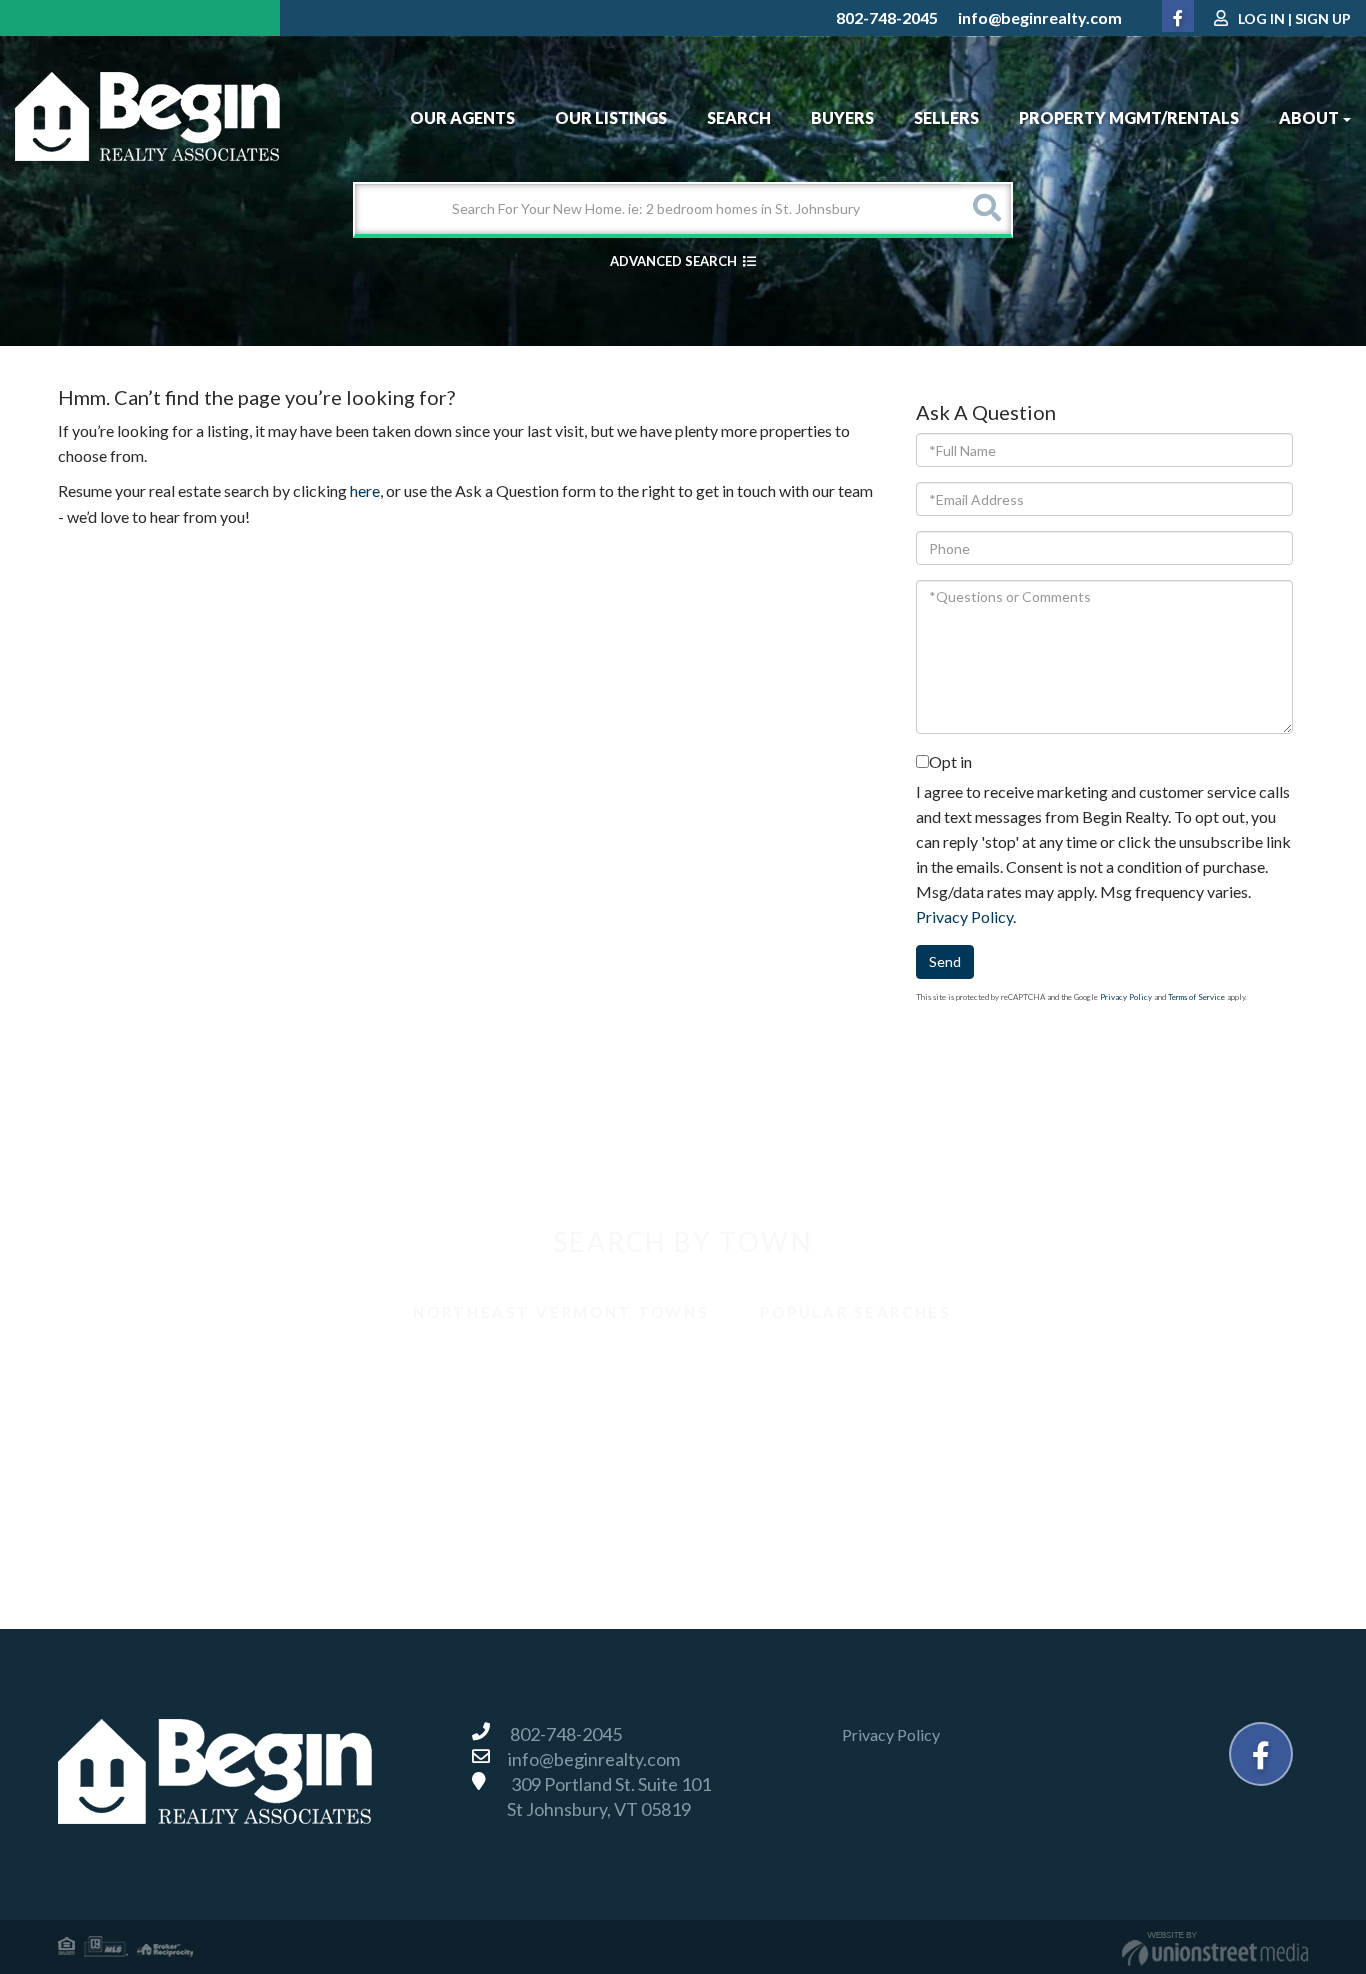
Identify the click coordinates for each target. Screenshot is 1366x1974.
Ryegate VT (747, 1459)
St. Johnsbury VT (139, 1503)
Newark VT (121, 1459)
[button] (986, 209)
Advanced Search (673, 261)
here (365, 490)
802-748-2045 (887, 17)
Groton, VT (433, 1415)
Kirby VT (738, 1415)
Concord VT (1061, 1371)
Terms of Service (1196, 997)
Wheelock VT (1066, 1503)
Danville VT (121, 1415)
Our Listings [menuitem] (611, 117)
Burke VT (427, 1371)
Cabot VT (740, 1371)
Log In (1261, 18)
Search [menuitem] (739, 117)
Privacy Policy (964, 916)
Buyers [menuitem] (842, 117)
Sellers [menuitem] (946, 117)
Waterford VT (755, 1503)
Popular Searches (855, 1312)
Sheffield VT (1062, 1459)
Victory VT (432, 1503)
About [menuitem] (1309, 117)
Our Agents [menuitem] (462, 117)
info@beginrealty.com (1040, 17)
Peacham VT (438, 1459)
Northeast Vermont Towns (560, 1312)
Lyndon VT (1056, 1415)
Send (945, 961)
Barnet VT (117, 1371)
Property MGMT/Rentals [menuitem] (1129, 117)
